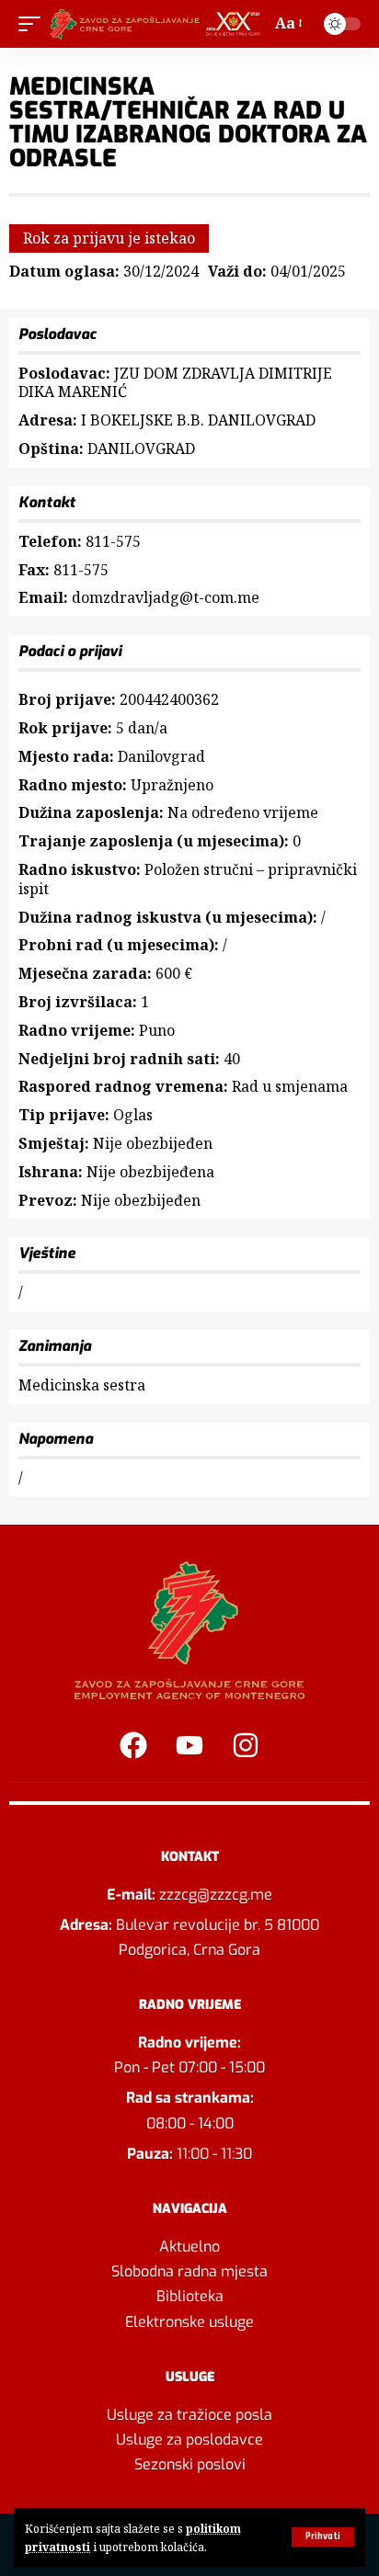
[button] (323, 2537)
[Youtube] (189, 1745)
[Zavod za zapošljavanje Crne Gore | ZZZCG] (158, 24)
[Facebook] (133, 1745)
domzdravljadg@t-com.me (166, 597)
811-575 (113, 541)
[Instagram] (246, 1745)
